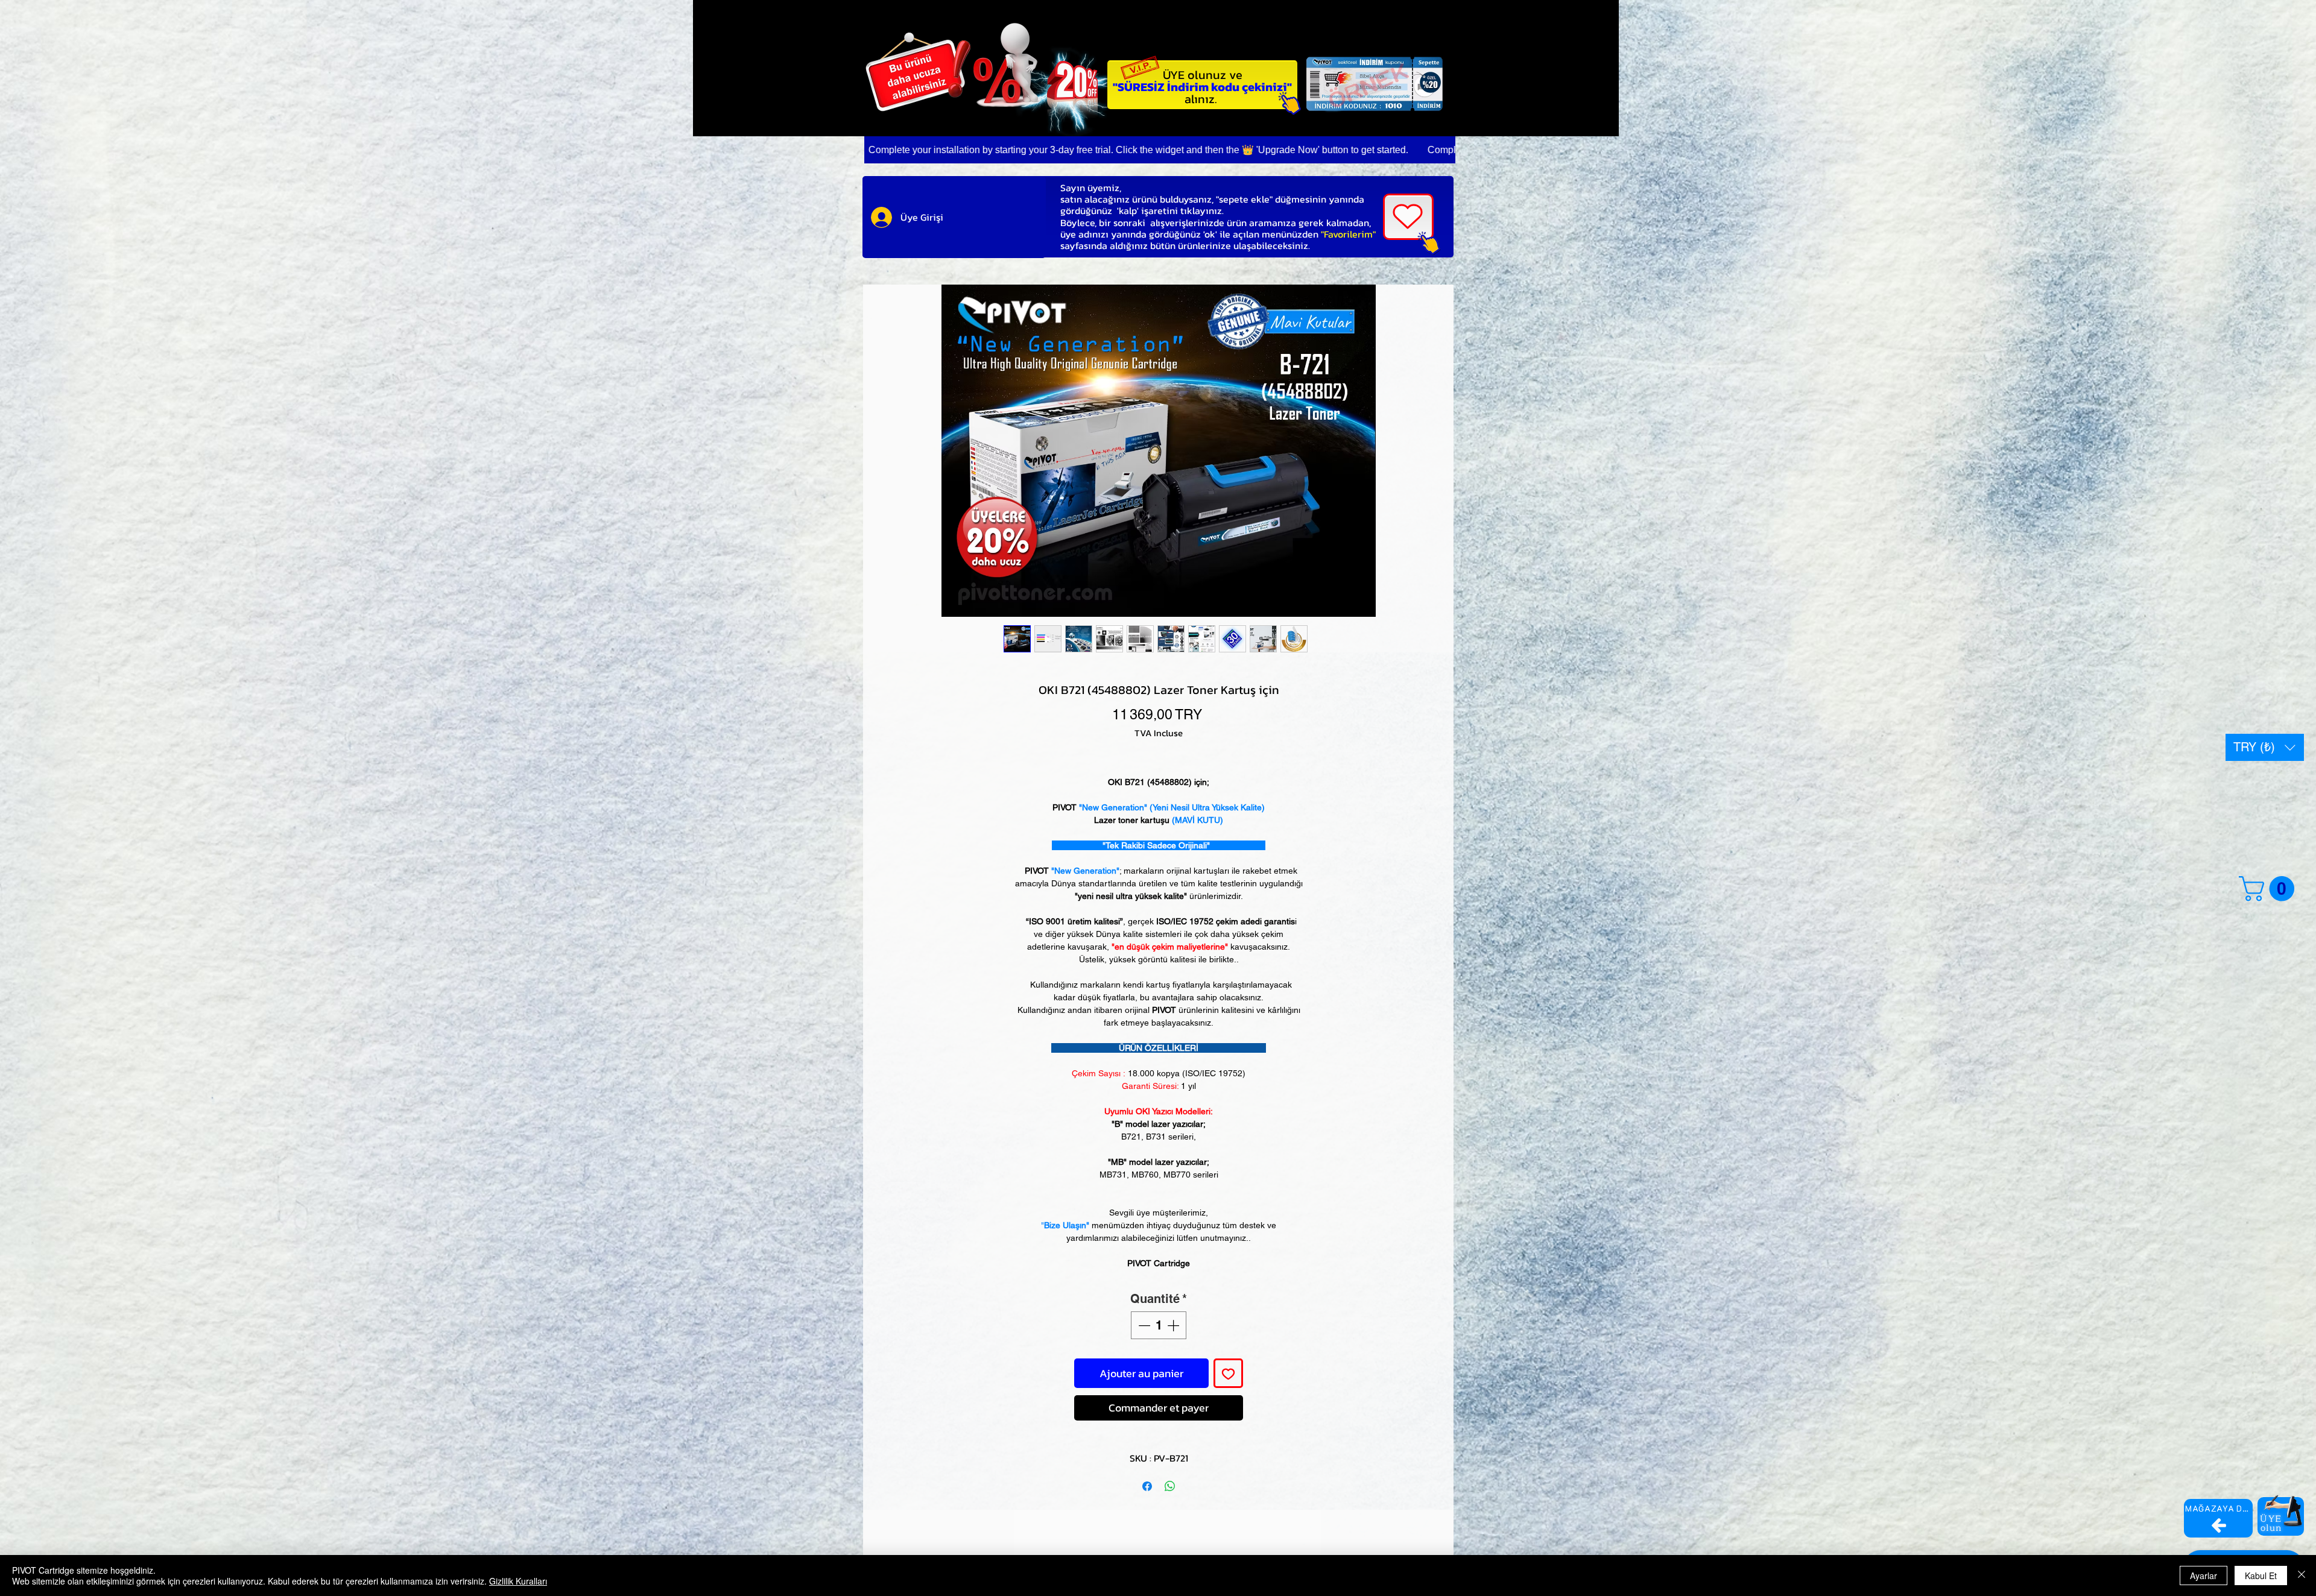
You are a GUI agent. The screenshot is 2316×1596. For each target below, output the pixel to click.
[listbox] (2265, 747)
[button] (2265, 747)
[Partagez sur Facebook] (1147, 1479)
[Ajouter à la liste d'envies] (1228, 1373)
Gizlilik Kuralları (518, 1581)
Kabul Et (2261, 1575)
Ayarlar (2204, 1575)
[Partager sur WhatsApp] (1170, 1479)
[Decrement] (1143, 1325)
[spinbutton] (1159, 1325)
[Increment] (1174, 1325)
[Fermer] (2302, 1575)
